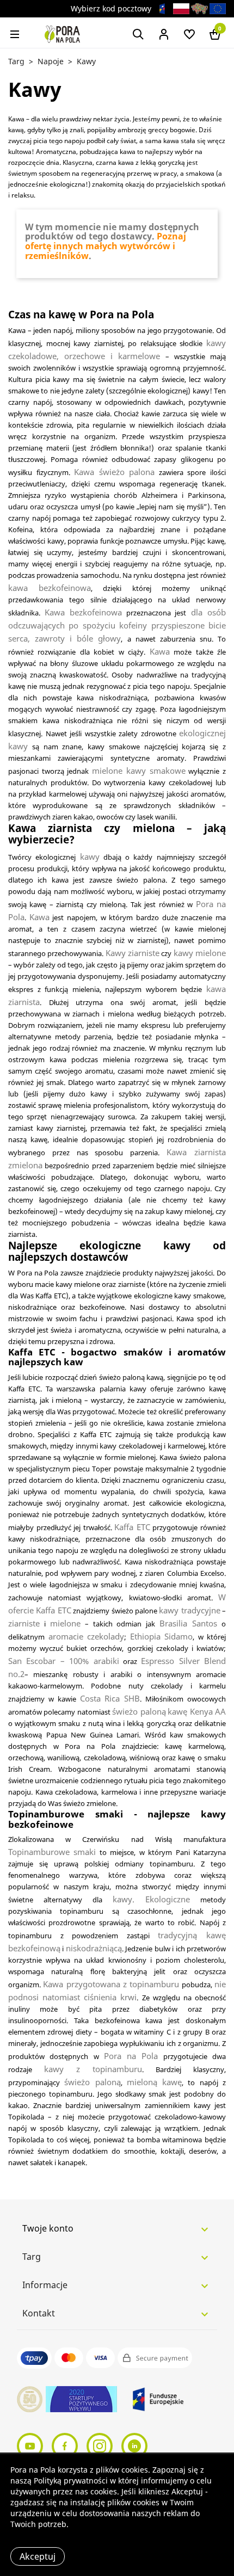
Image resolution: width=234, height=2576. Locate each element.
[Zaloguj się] (164, 33)
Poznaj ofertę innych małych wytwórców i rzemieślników (106, 246)
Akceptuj (38, 2556)
